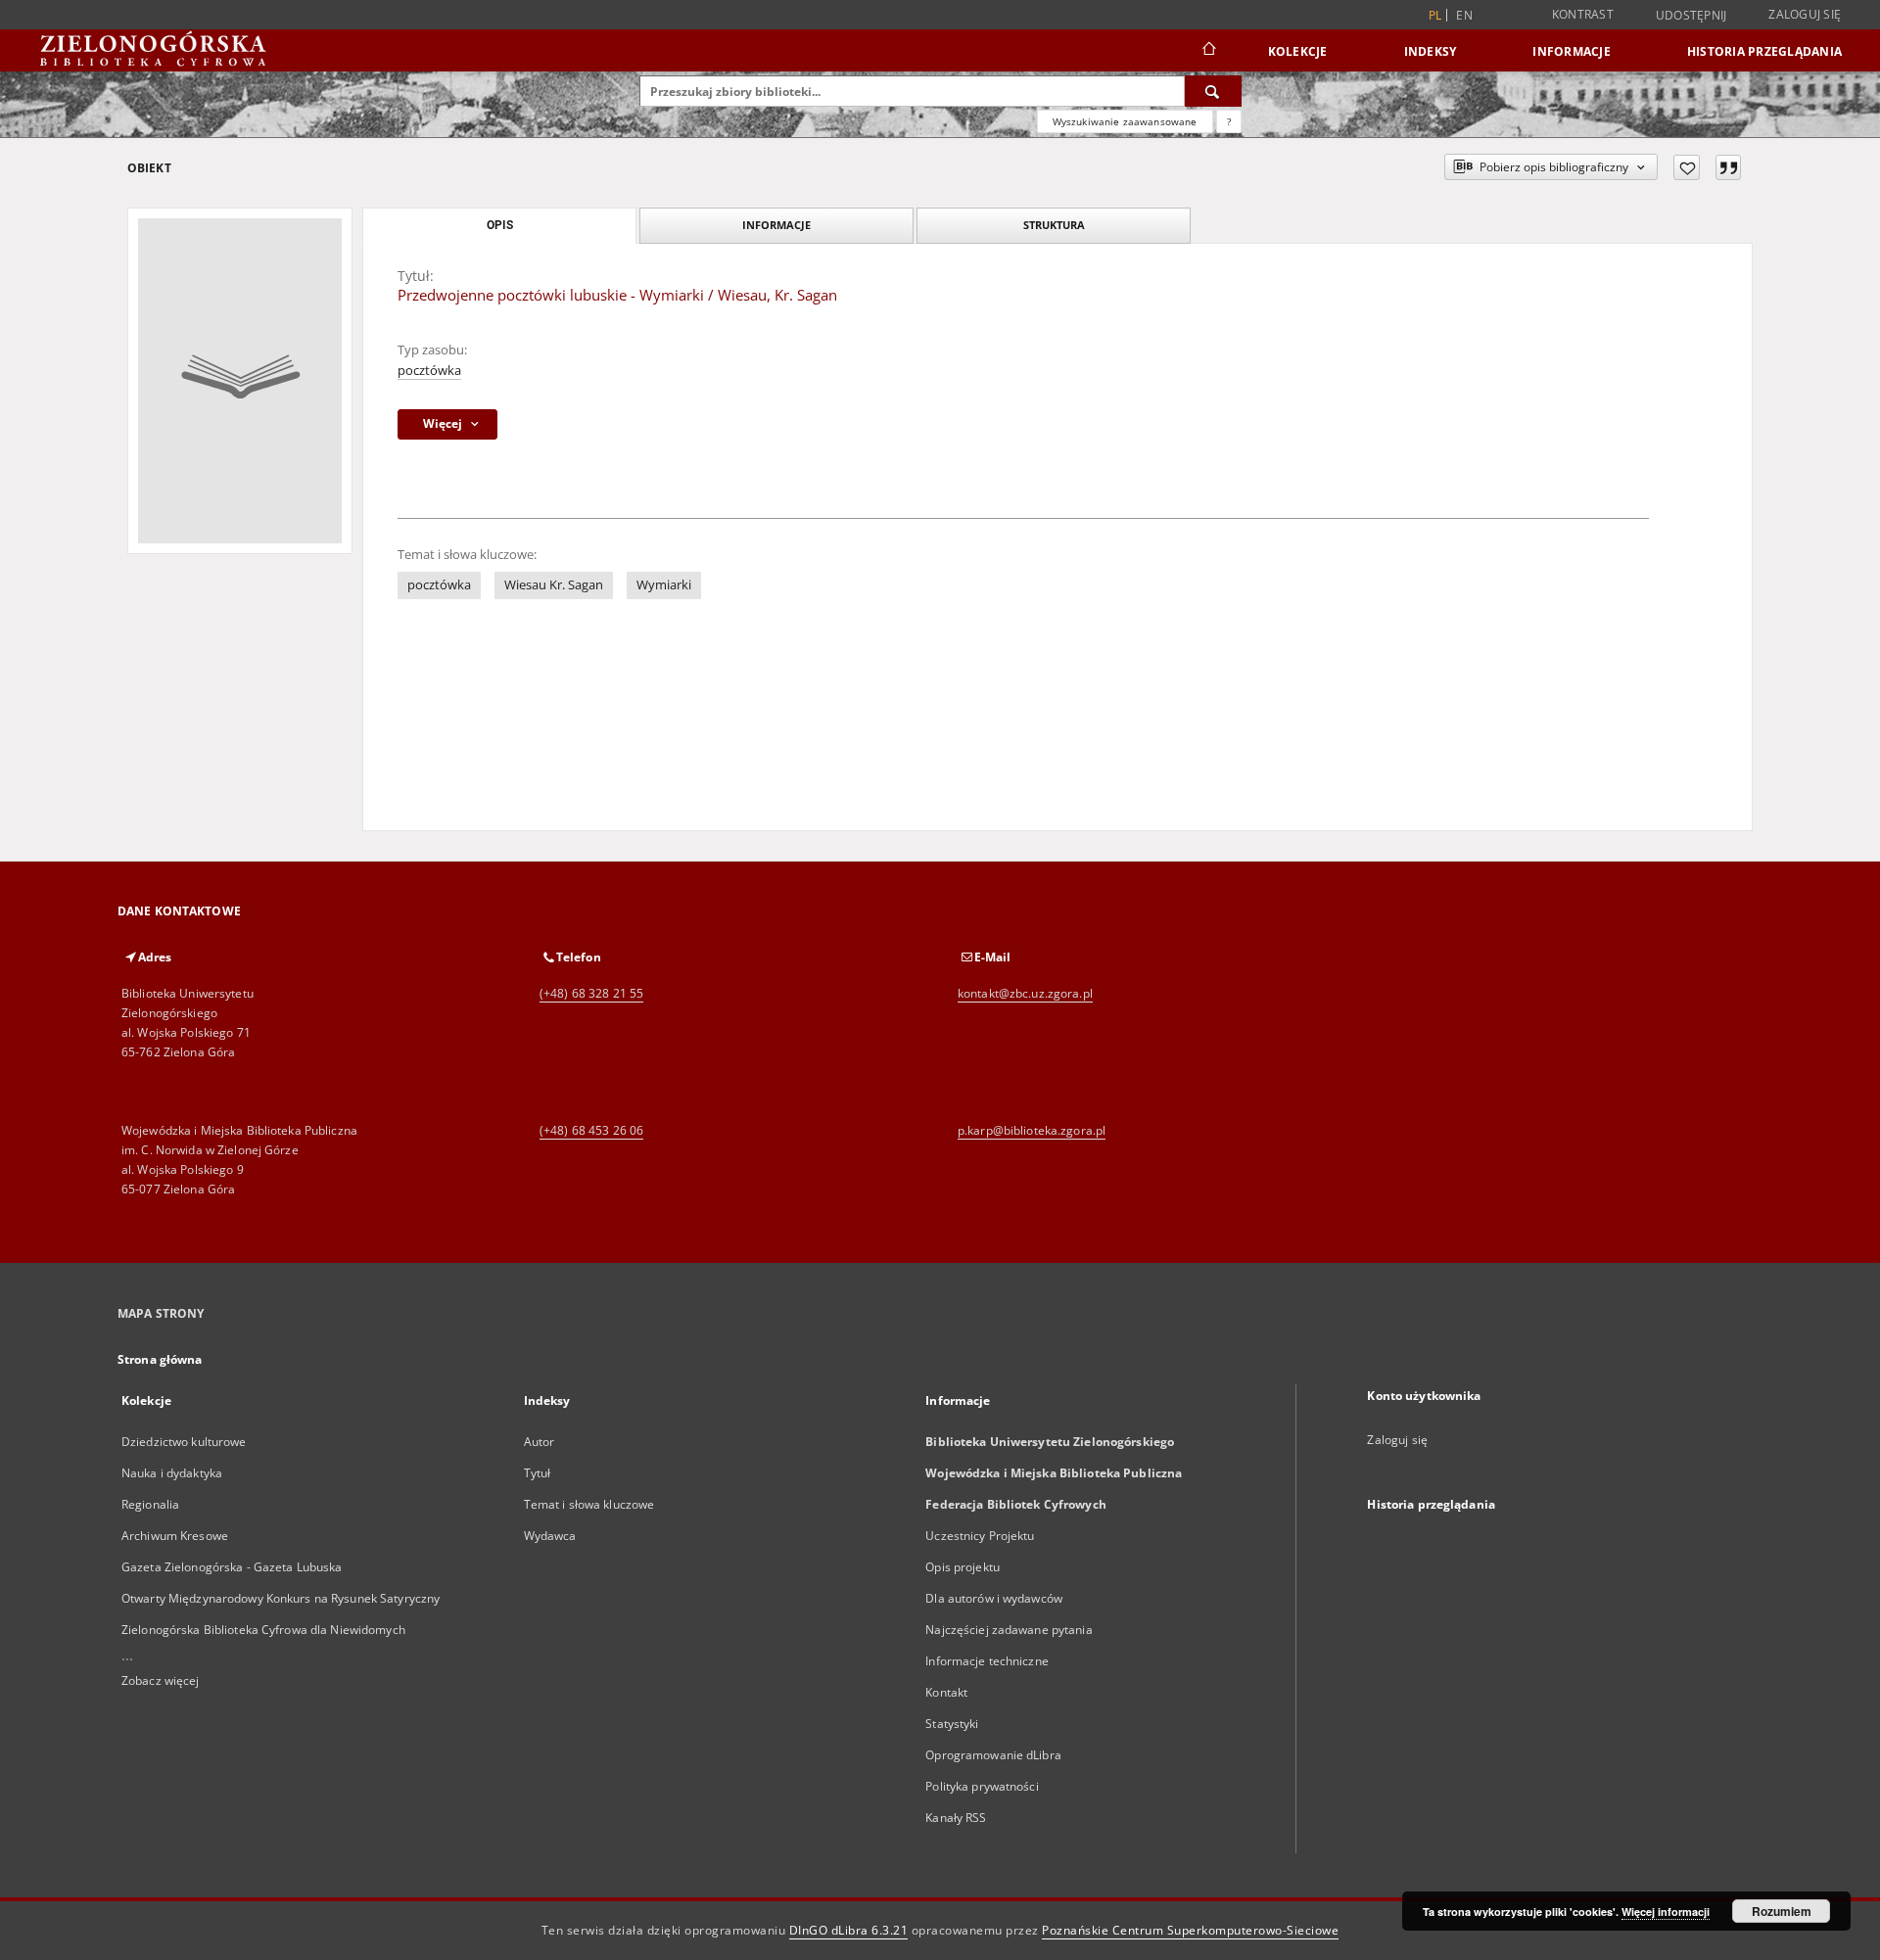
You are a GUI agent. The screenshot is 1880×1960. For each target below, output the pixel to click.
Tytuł (538, 1473)
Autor (540, 1442)
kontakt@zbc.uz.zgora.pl (1025, 993)
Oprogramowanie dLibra (993, 1755)
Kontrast (1583, 14)
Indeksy (1431, 51)
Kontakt (946, 1692)
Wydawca (550, 1536)
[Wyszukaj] (1213, 91)
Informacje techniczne (987, 1661)
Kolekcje (1298, 51)
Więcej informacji (1666, 1912)
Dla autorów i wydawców (994, 1598)
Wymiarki (664, 585)
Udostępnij (1692, 16)
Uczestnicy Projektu (980, 1536)
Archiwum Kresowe (175, 1536)
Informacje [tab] (776, 225)
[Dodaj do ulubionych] (1687, 167)
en (1464, 15)
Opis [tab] (500, 225)
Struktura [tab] (1054, 225)
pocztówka (429, 371)
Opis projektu (963, 1567)
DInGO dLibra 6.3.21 (849, 1930)
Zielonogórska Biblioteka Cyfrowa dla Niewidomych (263, 1630)
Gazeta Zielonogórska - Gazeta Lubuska (232, 1567)
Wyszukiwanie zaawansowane (1125, 121)
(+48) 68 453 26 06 (591, 1130)
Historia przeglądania (1764, 51)
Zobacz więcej (161, 1680)
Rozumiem (1782, 1911)
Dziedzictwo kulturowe (184, 1442)
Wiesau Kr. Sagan (554, 585)
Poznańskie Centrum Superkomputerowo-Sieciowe (1190, 1930)
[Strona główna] (1208, 51)
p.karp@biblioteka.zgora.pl (1032, 1130)
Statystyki (952, 1724)
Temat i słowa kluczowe (589, 1504)
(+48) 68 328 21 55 (591, 993)
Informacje (1572, 51)
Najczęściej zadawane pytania (1009, 1630)
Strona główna (160, 1359)
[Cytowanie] (1728, 167)
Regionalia (150, 1504)
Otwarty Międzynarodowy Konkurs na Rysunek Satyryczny (281, 1598)
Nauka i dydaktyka (172, 1473)
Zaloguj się (1805, 14)
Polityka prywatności (982, 1786)
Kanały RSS (956, 1818)
